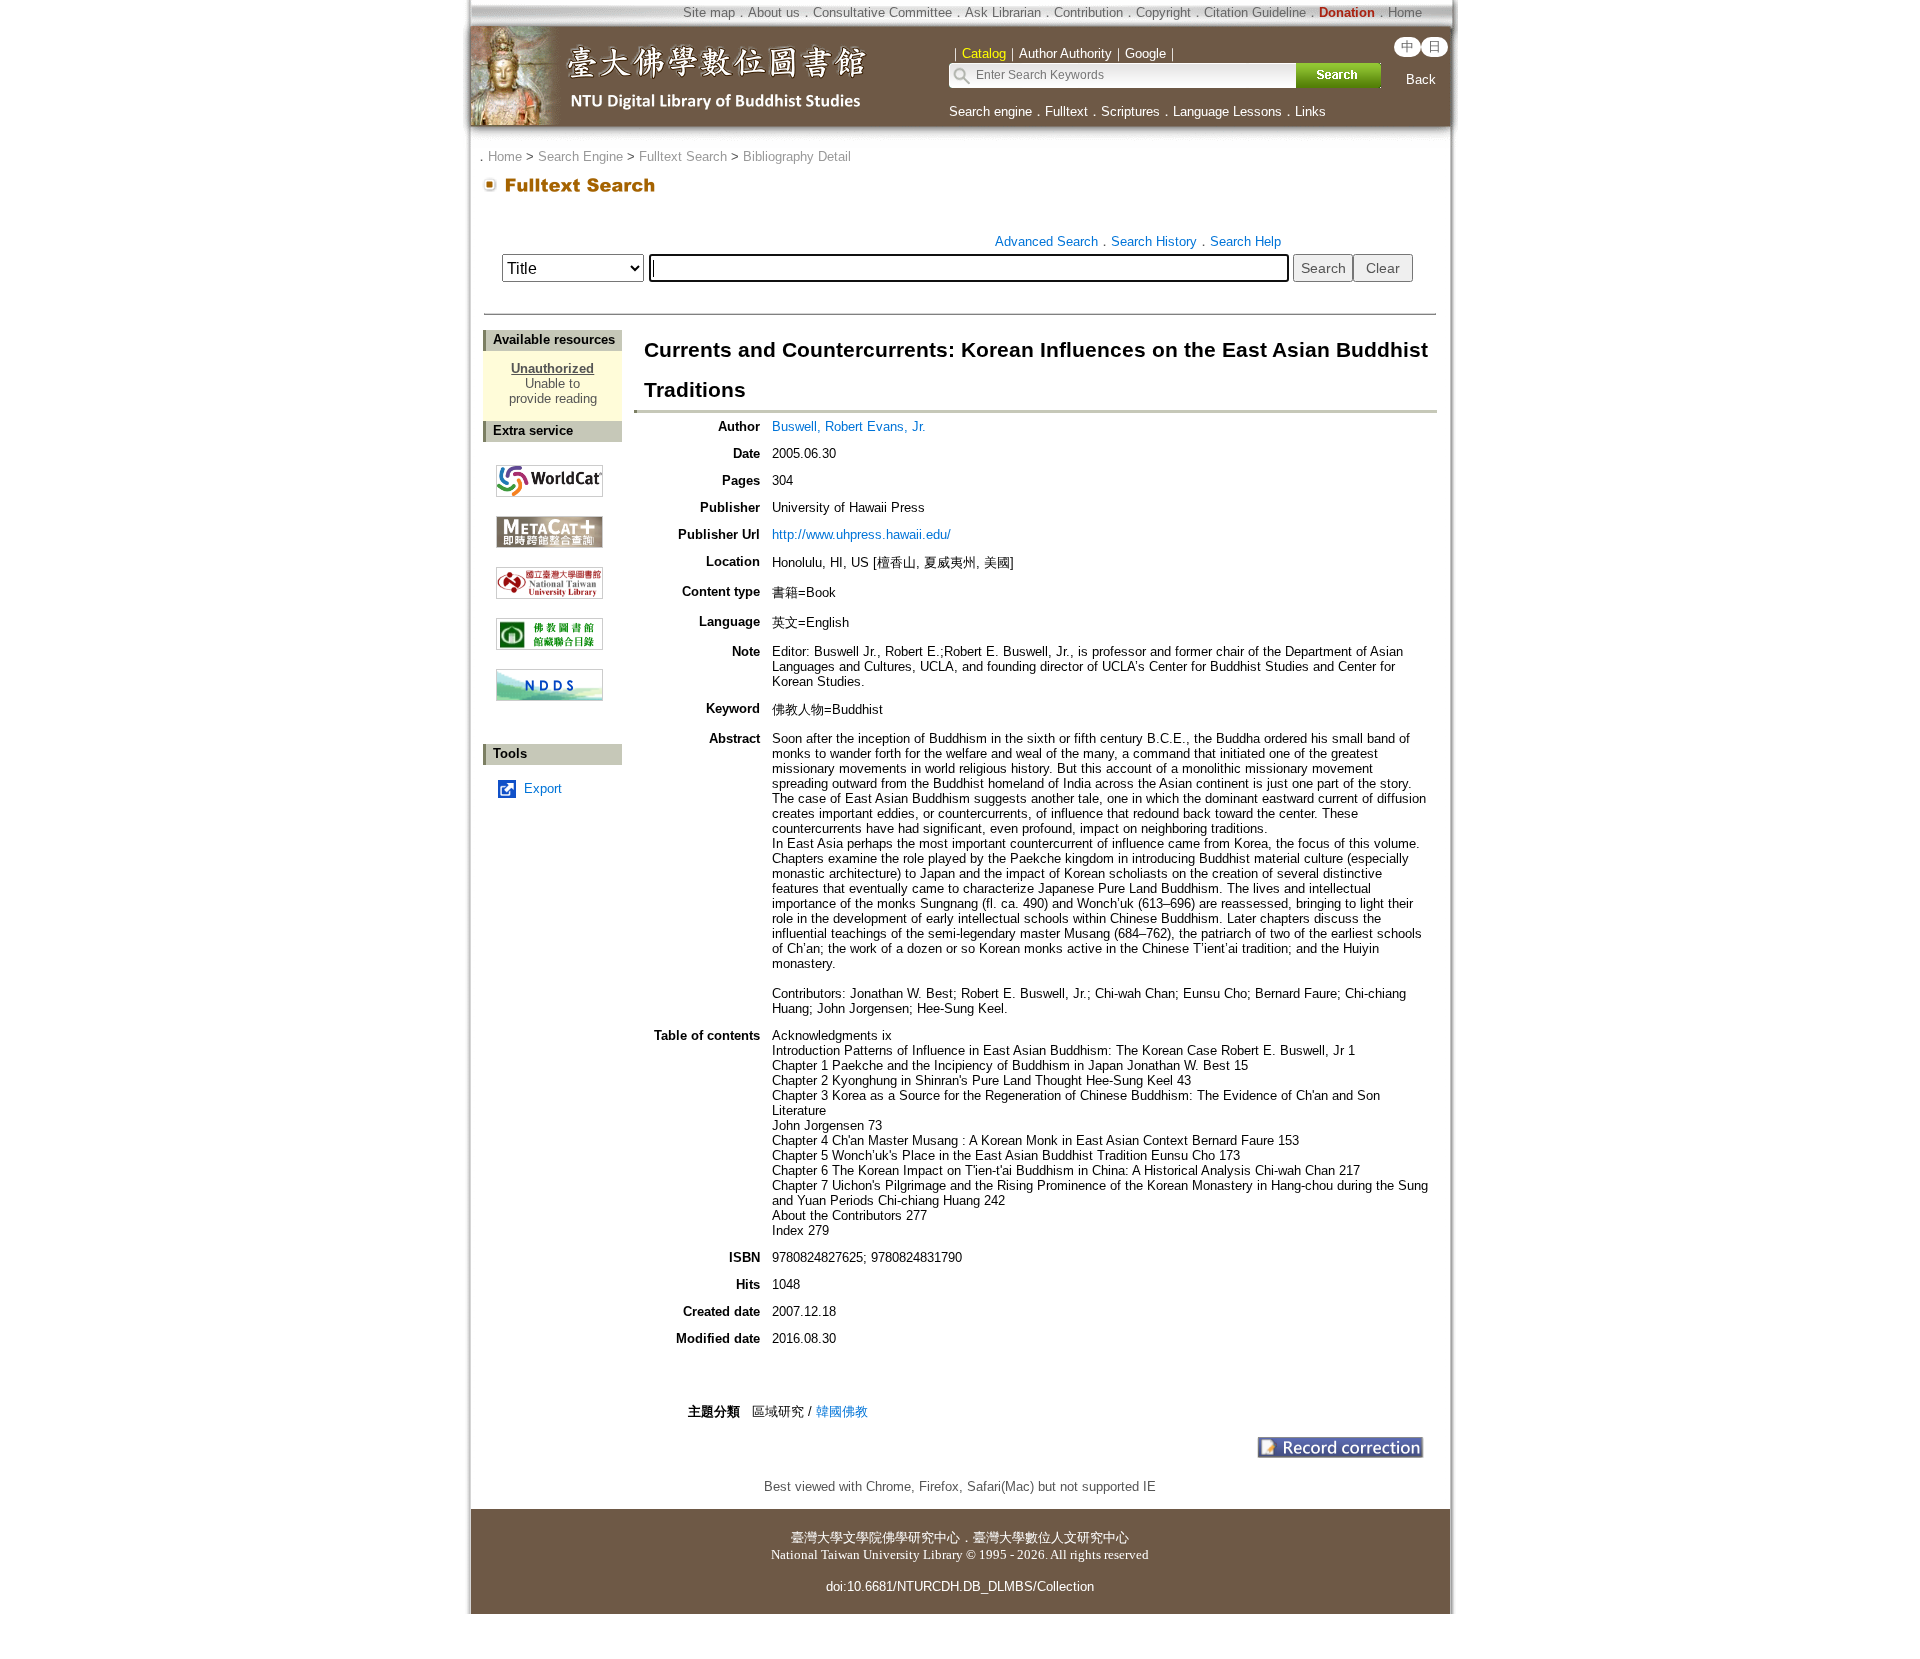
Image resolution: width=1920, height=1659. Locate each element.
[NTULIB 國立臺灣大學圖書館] (549, 575)
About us (774, 12)
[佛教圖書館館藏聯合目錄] (549, 626)
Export (543, 788)
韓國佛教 (842, 1411)
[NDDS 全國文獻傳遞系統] (549, 696)
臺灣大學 (817, 1537)
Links (1310, 111)
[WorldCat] (549, 476)
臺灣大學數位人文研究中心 (1051, 1537)
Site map (709, 12)
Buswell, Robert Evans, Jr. (849, 426)
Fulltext (1066, 111)
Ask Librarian (1003, 12)
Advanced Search (1046, 241)
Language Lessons (1227, 111)
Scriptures (1130, 111)
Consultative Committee (882, 12)
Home (1405, 12)
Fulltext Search (683, 156)
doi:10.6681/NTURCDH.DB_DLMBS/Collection (960, 1586)
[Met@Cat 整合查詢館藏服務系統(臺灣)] (549, 524)
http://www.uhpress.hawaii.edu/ (861, 534)
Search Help (1245, 241)
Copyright (1163, 12)
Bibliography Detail (797, 156)
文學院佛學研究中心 (901, 1537)
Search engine (990, 111)
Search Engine (580, 156)
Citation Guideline (1255, 12)
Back (1421, 79)
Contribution (1088, 12)
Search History (1154, 241)
